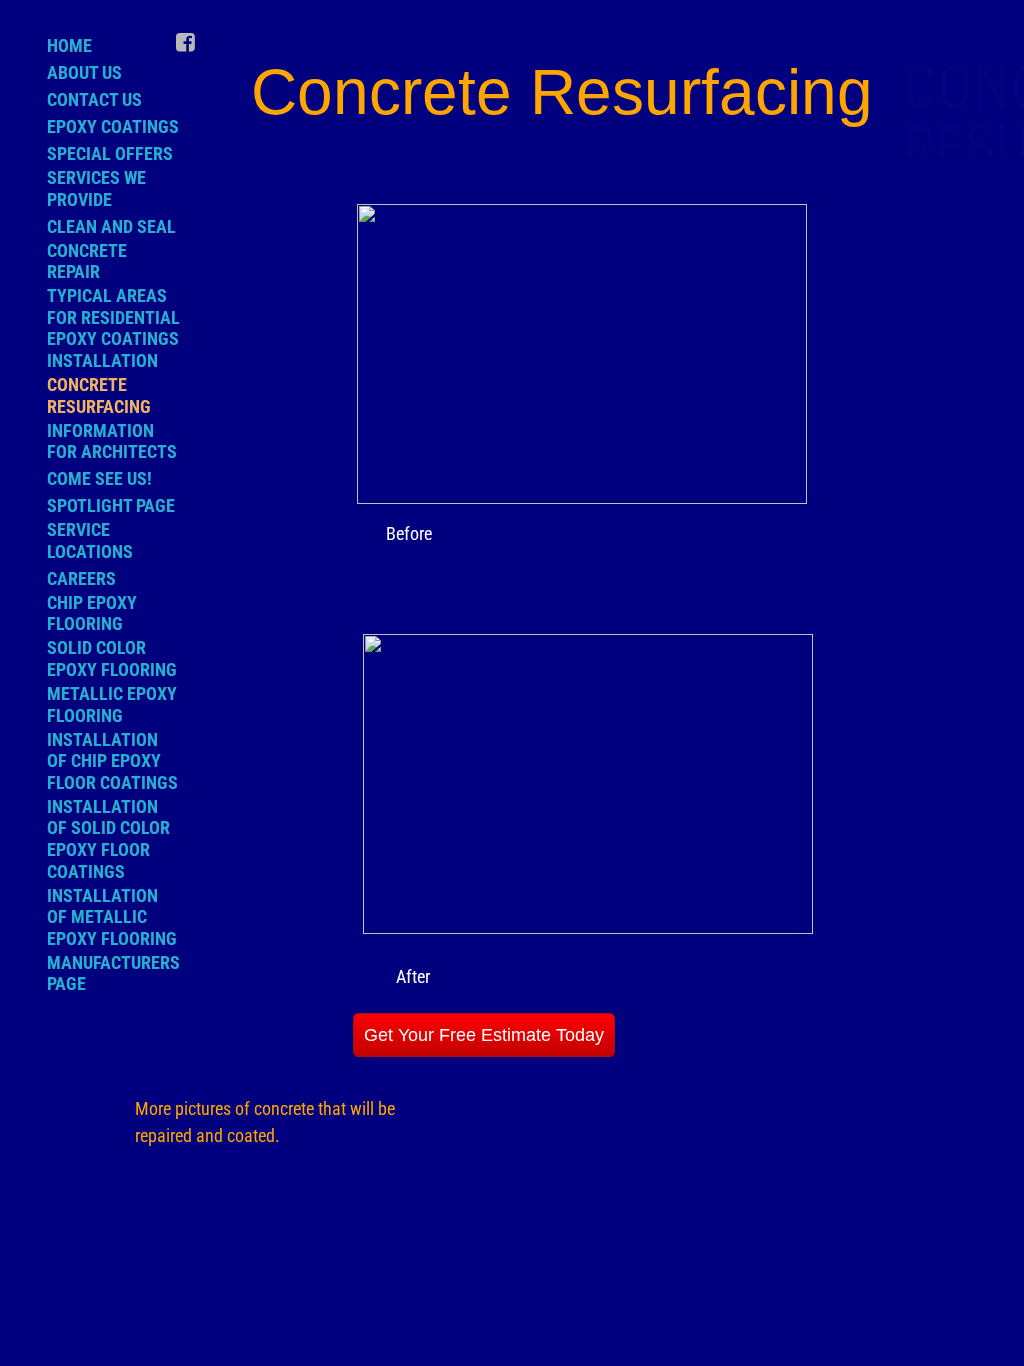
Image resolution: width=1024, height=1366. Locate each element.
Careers (81, 578)
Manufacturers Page (113, 973)
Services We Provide (96, 188)
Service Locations (90, 540)
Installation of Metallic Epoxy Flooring (112, 917)
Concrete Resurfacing (99, 395)
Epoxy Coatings (113, 126)
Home (69, 45)
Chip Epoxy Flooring (92, 613)
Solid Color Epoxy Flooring (112, 658)
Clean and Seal (111, 226)
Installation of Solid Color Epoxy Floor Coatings (108, 839)
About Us (84, 72)
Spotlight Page (111, 505)
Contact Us (94, 99)
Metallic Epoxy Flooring (112, 704)
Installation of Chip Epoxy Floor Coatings (112, 761)
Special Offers (110, 153)
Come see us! (99, 478)
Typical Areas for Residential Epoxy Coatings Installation (113, 328)
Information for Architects (112, 441)
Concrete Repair (87, 261)
